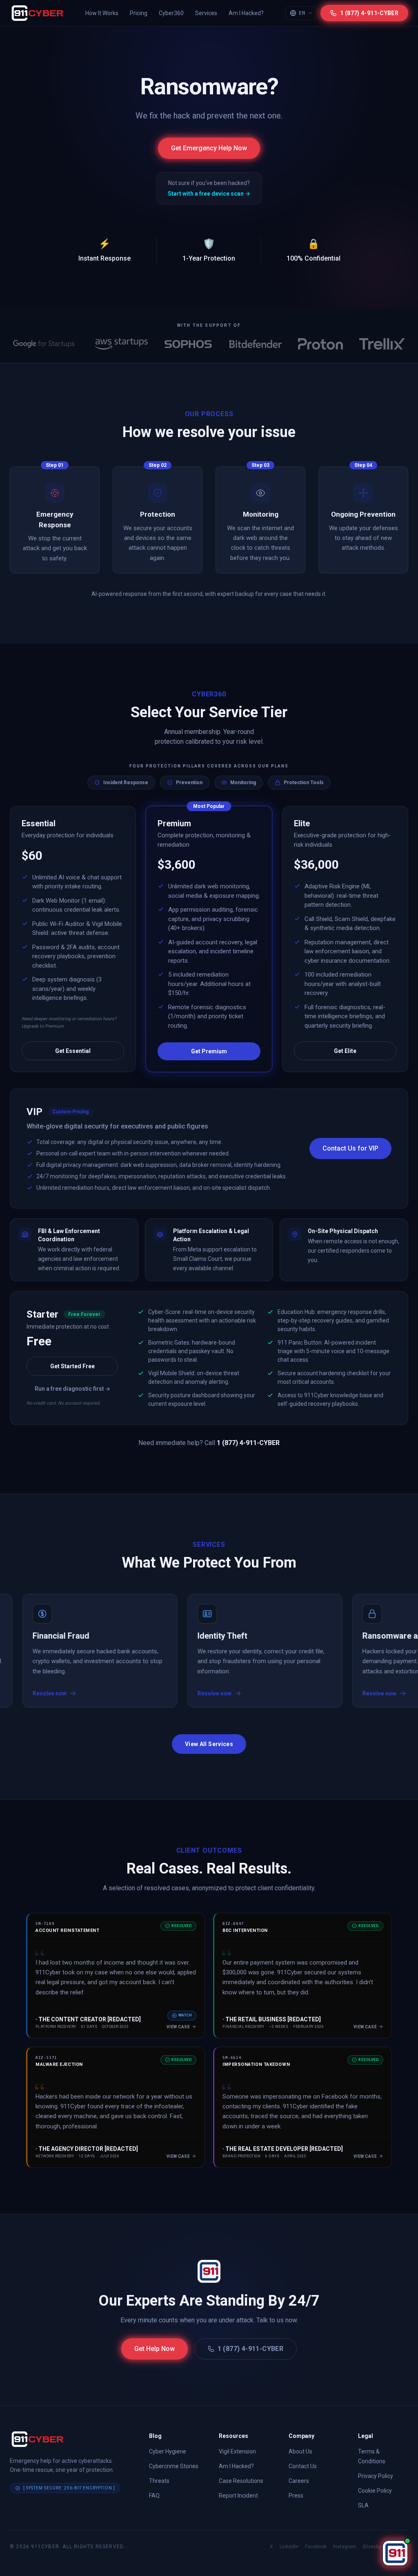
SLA (363, 2505)
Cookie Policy (375, 2491)
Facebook (316, 2547)
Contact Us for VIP (350, 1148)
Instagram (345, 2547)
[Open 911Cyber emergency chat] (395, 2553)
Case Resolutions (241, 2481)
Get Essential (73, 1051)
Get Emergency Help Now (209, 148)
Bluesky (372, 2547)
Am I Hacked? (246, 13)
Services (206, 13)
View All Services (209, 1744)
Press (296, 2496)
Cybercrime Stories (174, 2466)
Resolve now (155, 1694)
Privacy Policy (376, 2476)
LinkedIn (289, 2547)
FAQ (154, 2496)
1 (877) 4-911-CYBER (251, 2349)
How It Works (102, 13)
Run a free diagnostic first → (72, 1389)
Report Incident (238, 2496)
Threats (159, 2481)
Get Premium (209, 1051)
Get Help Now (155, 2349)
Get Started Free (72, 1366)
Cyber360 (171, 13)
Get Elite (345, 1051)
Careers (299, 2481)
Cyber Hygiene (168, 2451)
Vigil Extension (237, 2451)
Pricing (139, 13)
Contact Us (303, 2466)
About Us (300, 2451)
